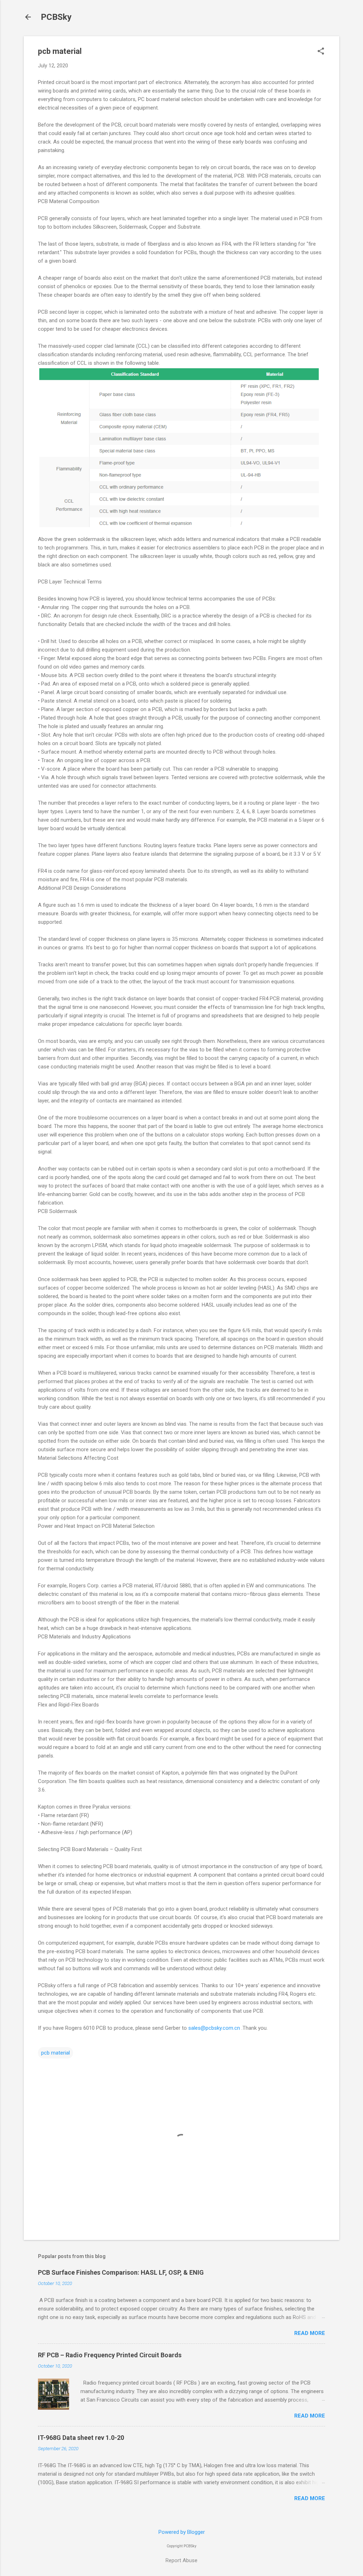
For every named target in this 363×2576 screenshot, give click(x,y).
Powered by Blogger (182, 2532)
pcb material (55, 2053)
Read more (310, 2333)
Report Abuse (181, 2560)
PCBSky (56, 17)
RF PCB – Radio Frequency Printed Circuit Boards (110, 2355)
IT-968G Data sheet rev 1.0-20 (81, 2438)
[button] (321, 52)
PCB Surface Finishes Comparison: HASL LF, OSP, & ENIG (121, 2272)
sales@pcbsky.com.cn (214, 2028)
